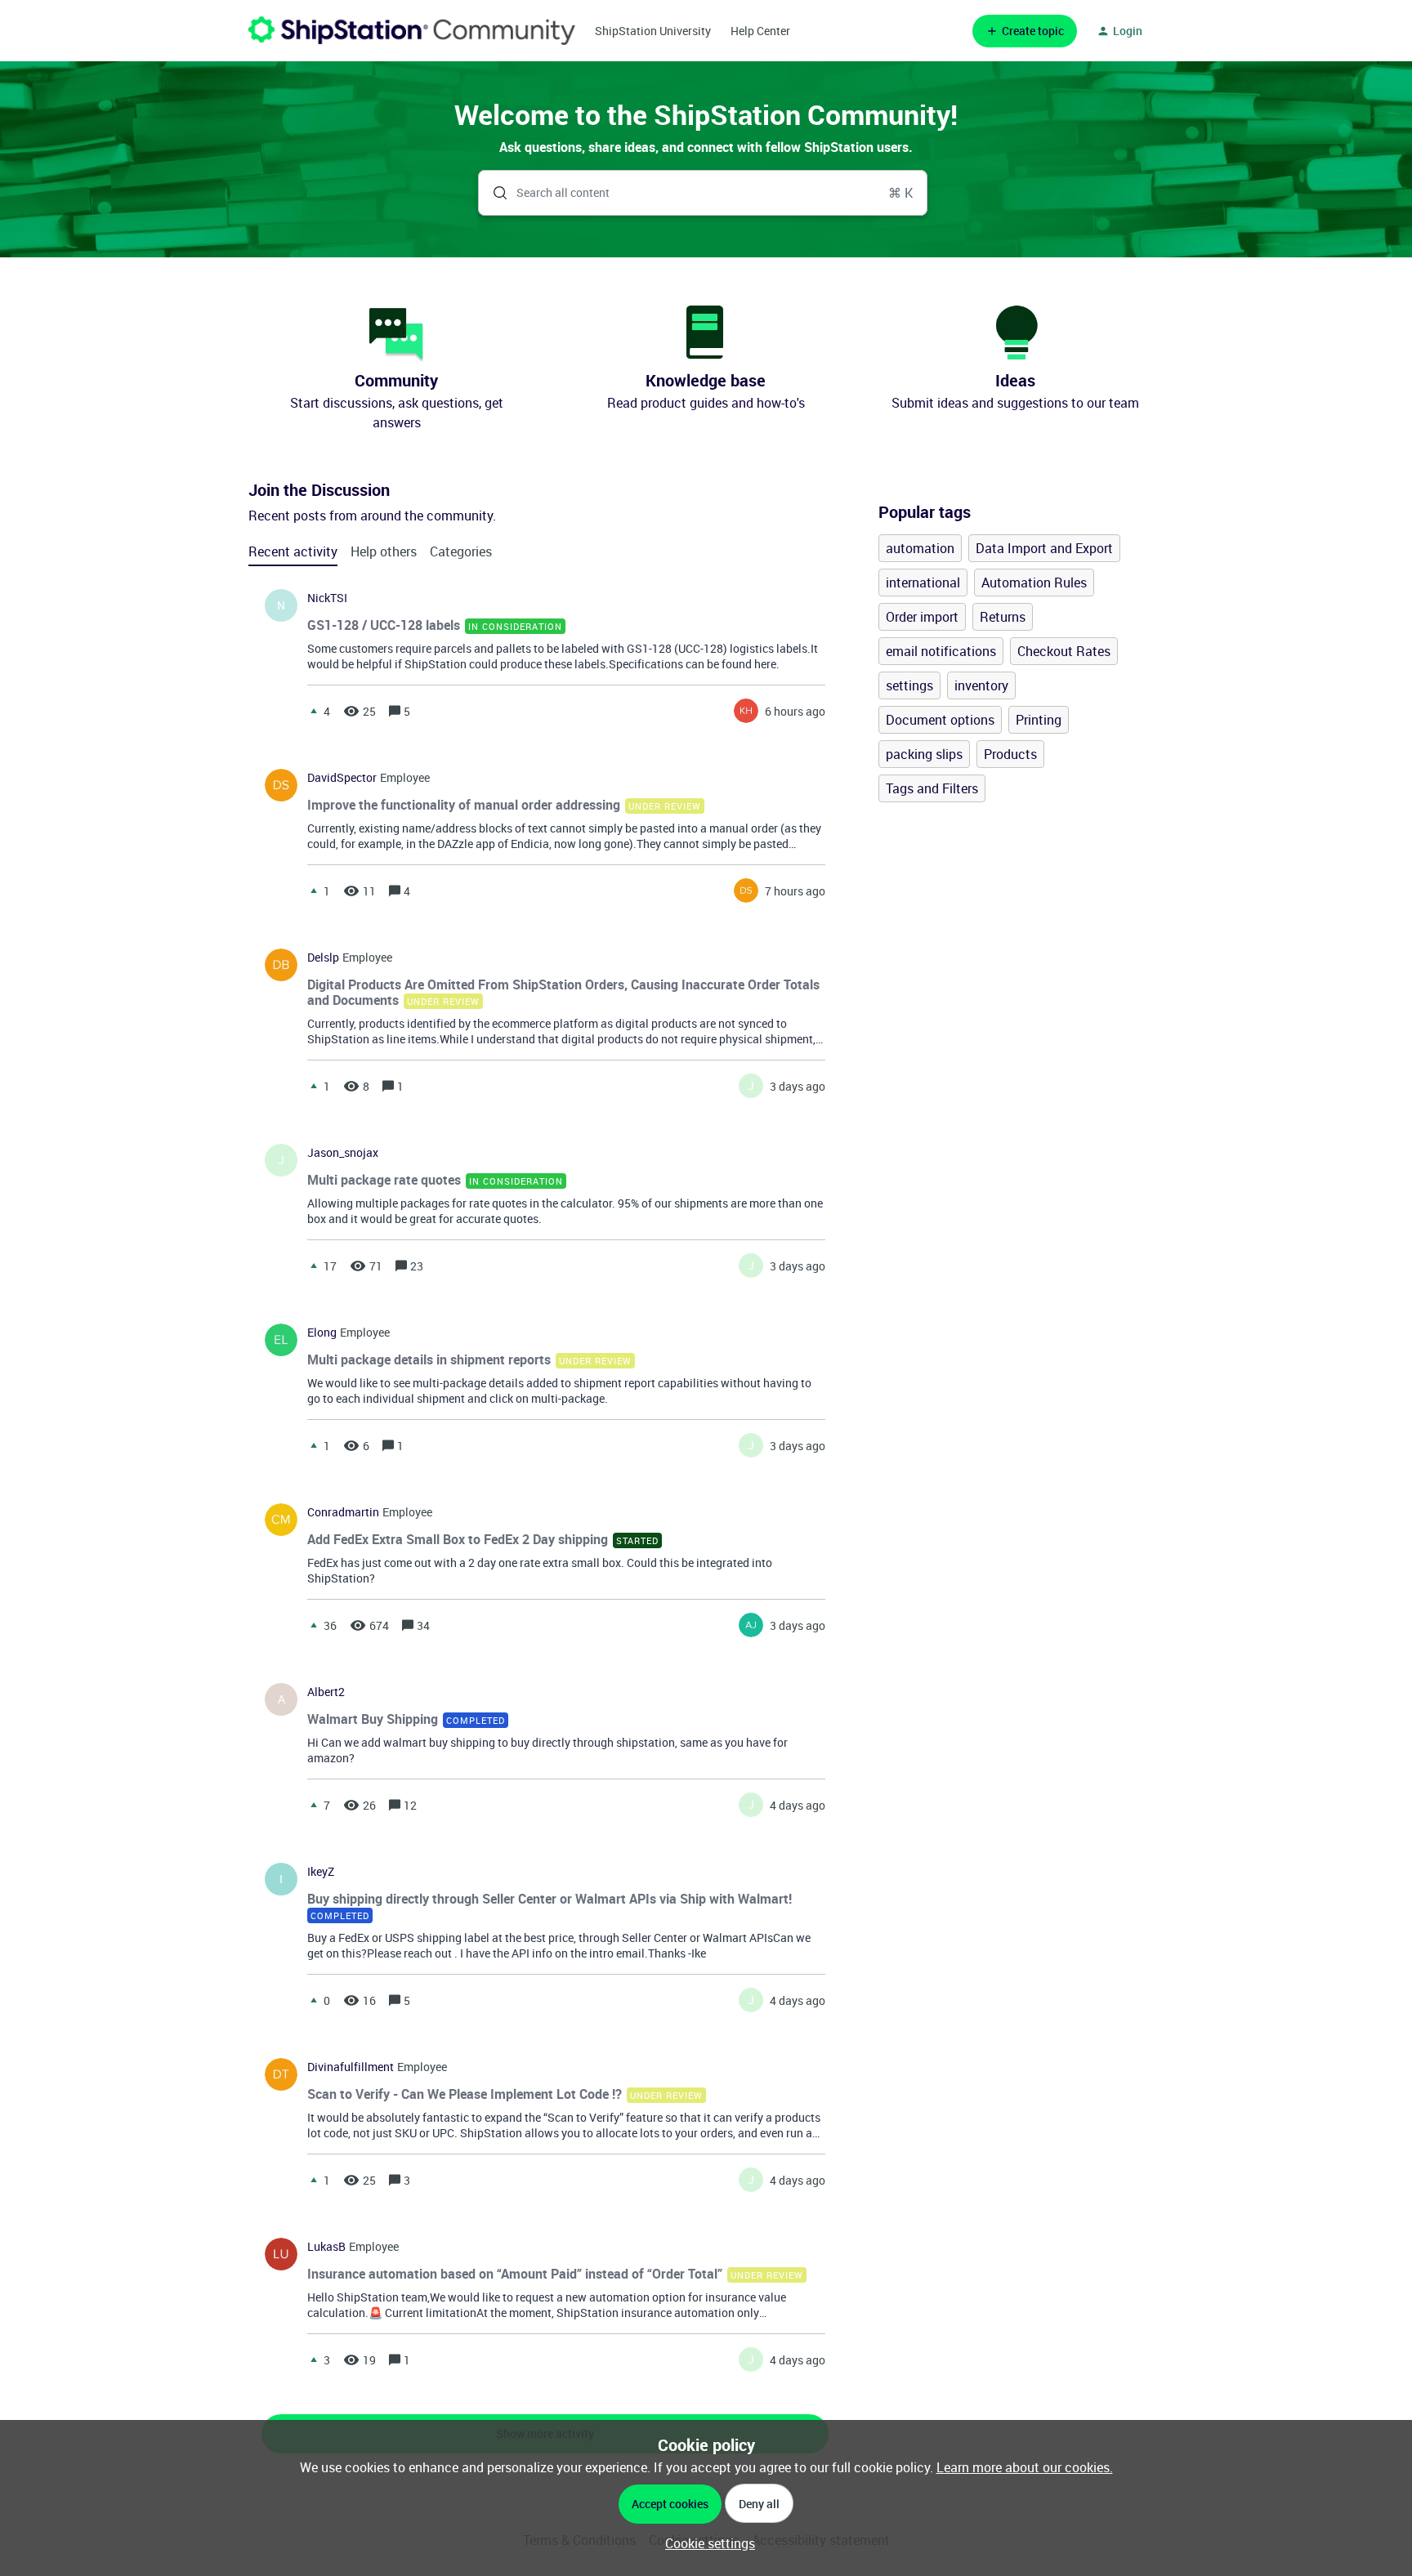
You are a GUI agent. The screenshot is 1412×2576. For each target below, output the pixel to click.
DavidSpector (342, 778)
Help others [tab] (384, 551)
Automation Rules (1034, 583)
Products (1010, 754)
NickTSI (327, 598)
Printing (1039, 720)
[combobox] (703, 193)
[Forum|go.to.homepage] (412, 31)
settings (909, 685)
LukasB (326, 2247)
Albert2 (326, 1692)
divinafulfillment (351, 2067)
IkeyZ (321, 1872)
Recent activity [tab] (293, 551)
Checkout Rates (1064, 651)
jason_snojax (343, 1153)
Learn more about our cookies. (1025, 2467)
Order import (922, 617)
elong (322, 1333)
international (923, 583)
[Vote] (314, 711)
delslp (323, 958)
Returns (1003, 617)
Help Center (760, 31)
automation (920, 548)
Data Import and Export (1044, 548)
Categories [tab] (461, 551)
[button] (706, 2543)
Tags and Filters (932, 788)
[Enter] (494, 193)
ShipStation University (653, 31)
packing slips (924, 754)
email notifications (941, 651)
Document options (940, 720)
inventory (981, 685)
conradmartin (343, 1512)
